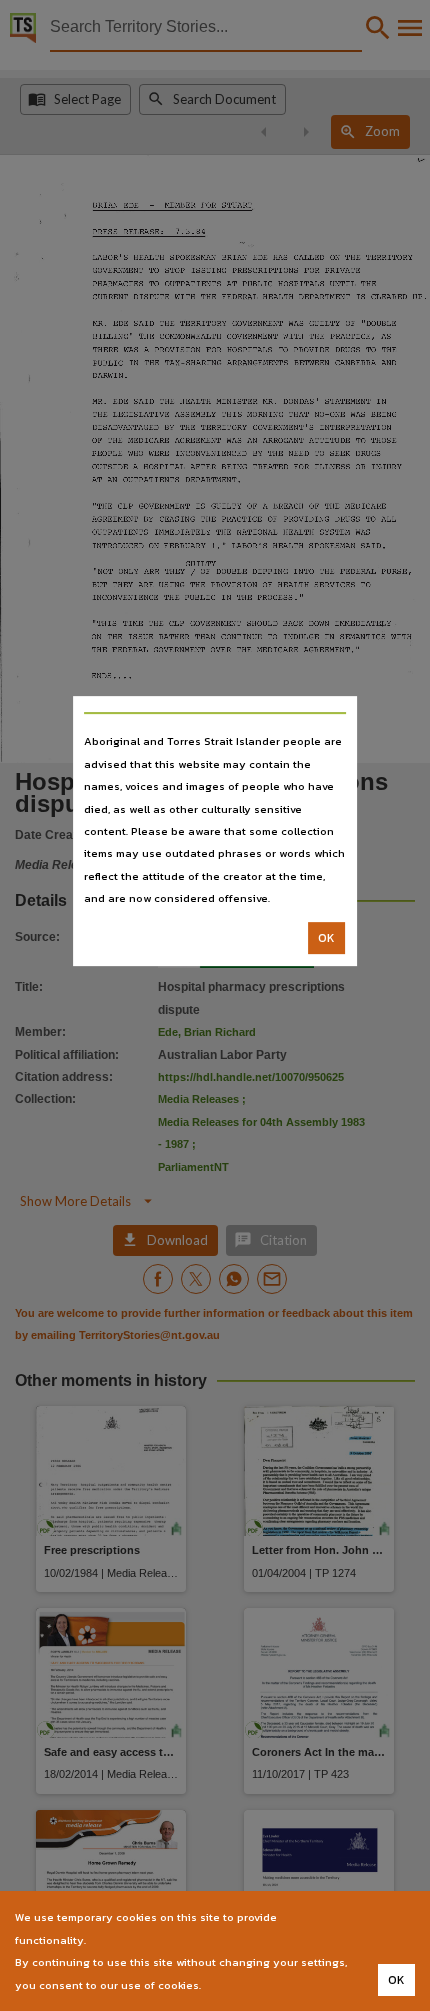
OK (326, 938)
